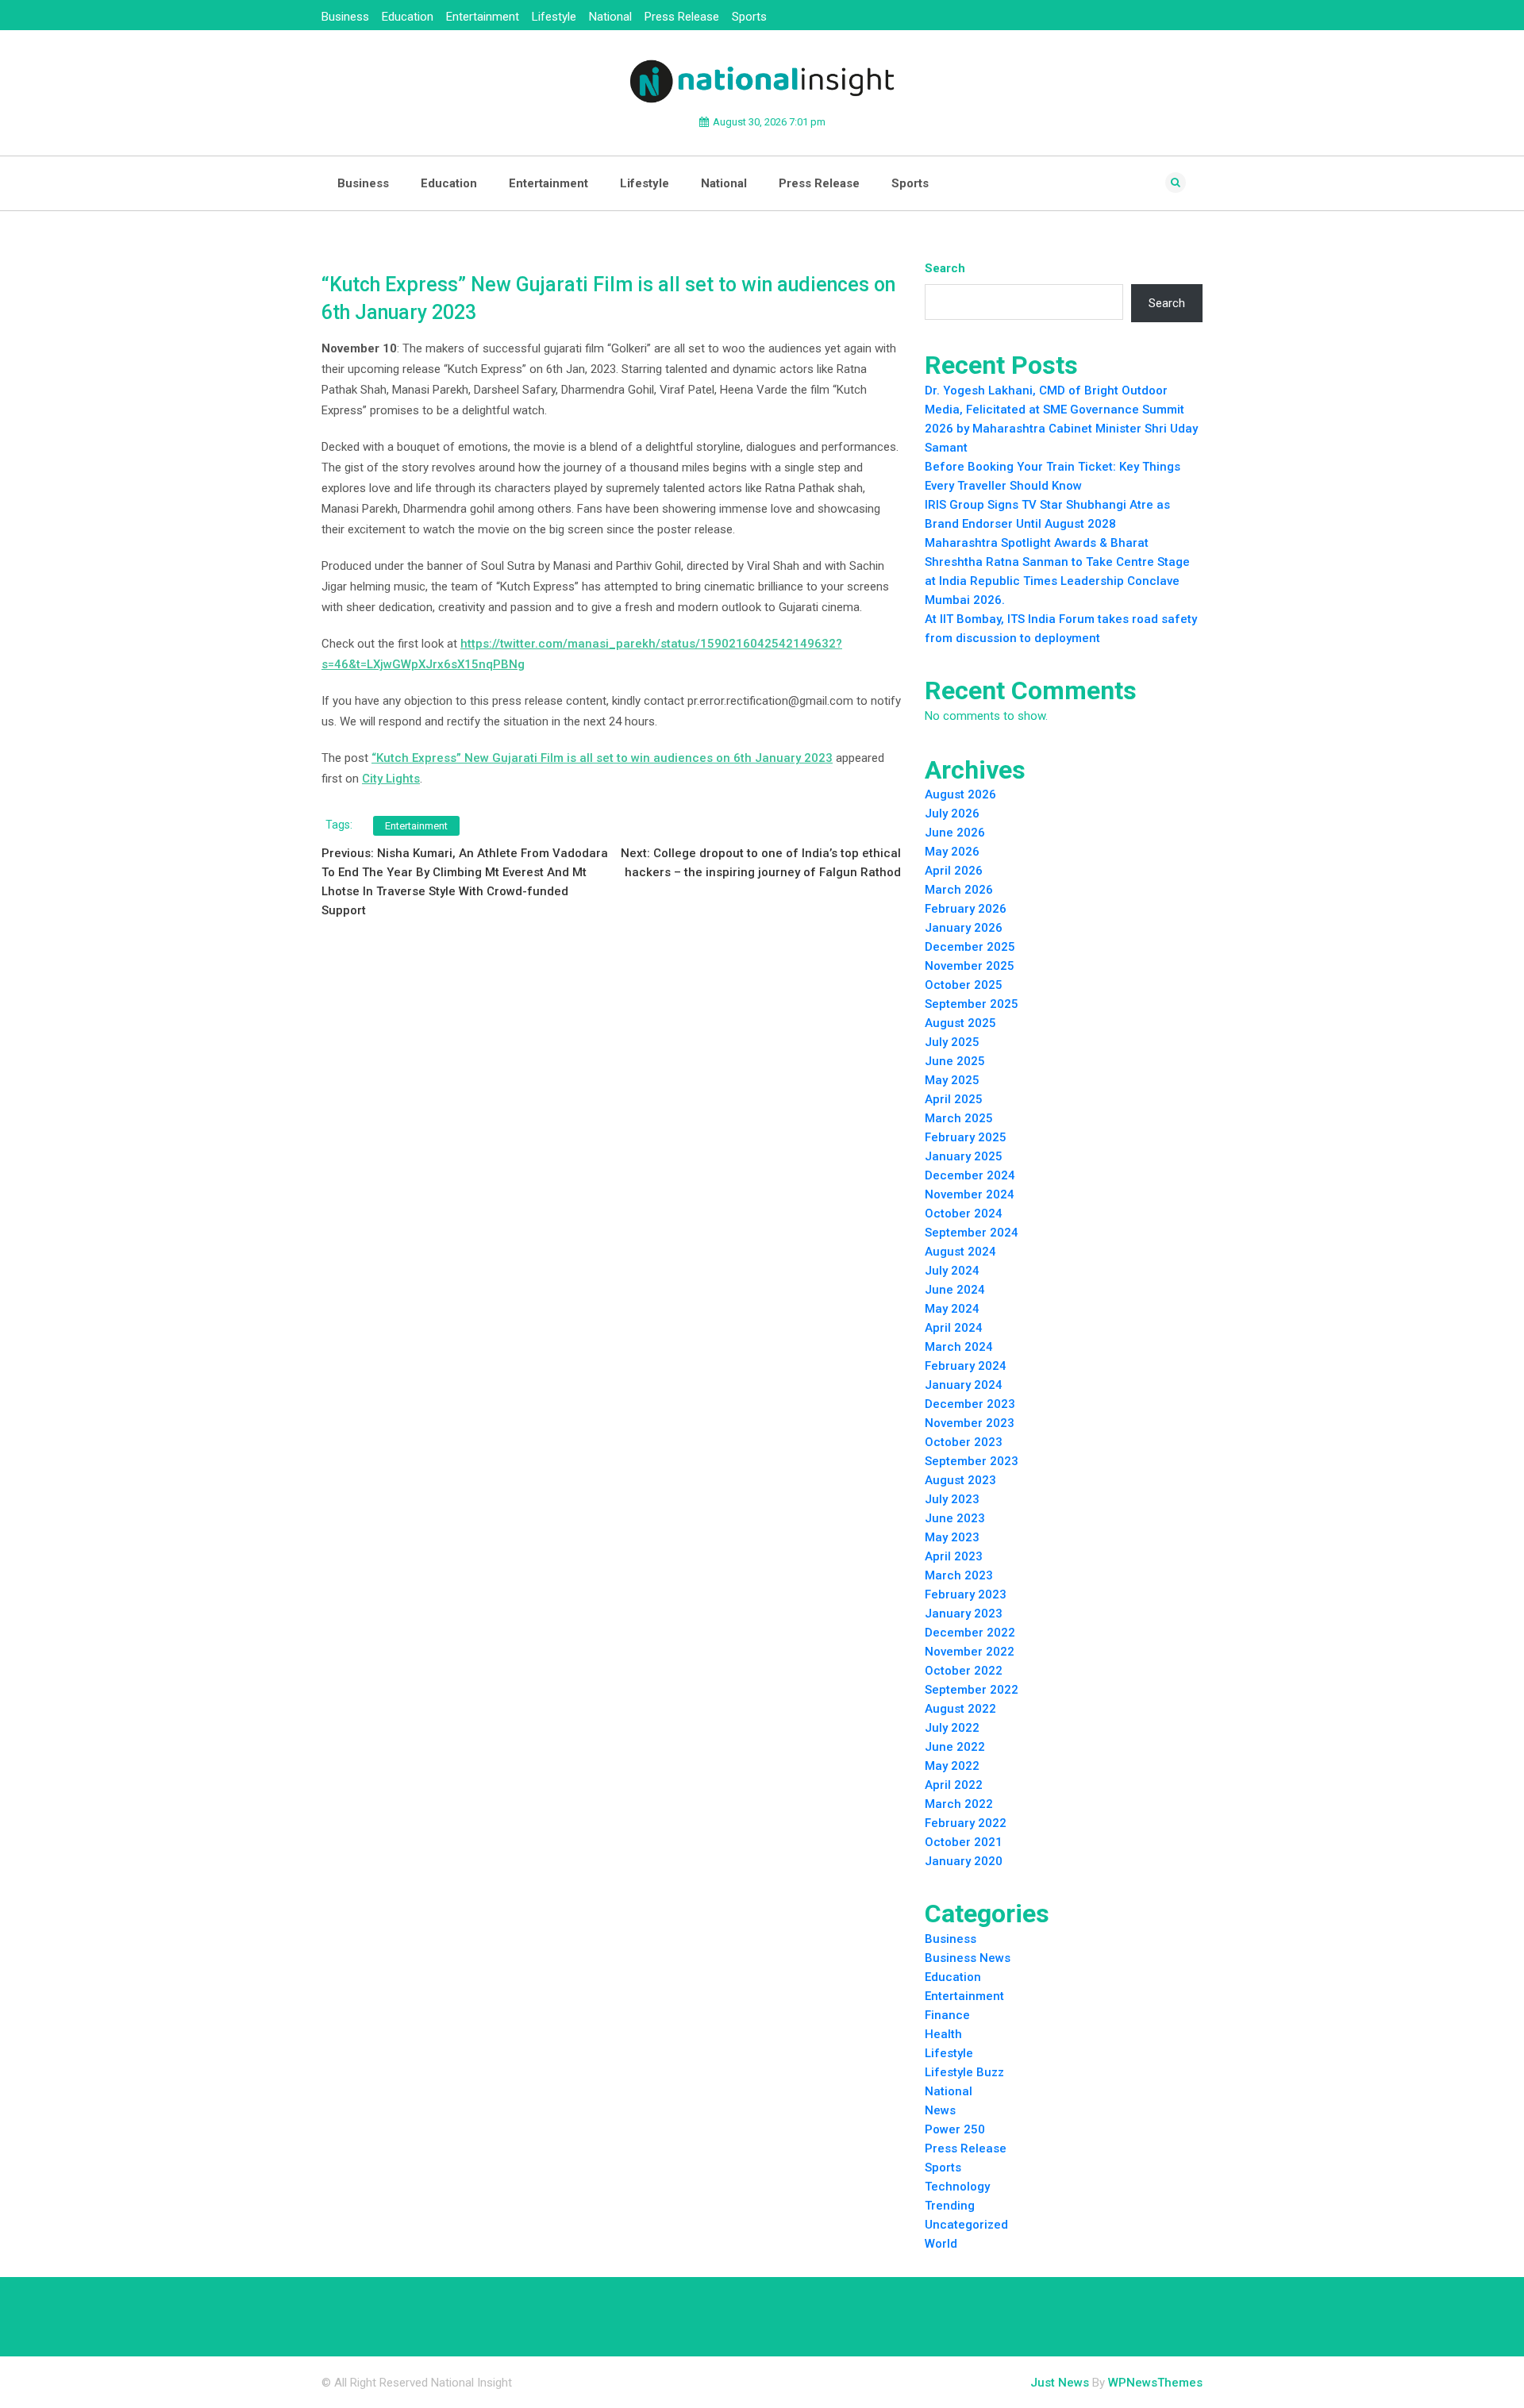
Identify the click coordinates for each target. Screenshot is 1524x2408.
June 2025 (955, 1061)
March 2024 (959, 1347)
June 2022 (955, 1747)
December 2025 (970, 947)
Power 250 (955, 2129)
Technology (957, 2187)
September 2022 (972, 1690)
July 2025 (952, 1042)
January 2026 (964, 928)
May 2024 (952, 1309)
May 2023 (952, 1537)
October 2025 (964, 985)
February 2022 (966, 1823)
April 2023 (954, 1556)
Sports (749, 17)
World (941, 2244)
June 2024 (955, 1290)
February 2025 (966, 1137)
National (610, 17)
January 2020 (964, 1861)
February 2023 (966, 1594)
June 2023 (955, 1518)
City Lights (391, 779)
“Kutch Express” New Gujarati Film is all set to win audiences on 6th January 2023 (602, 758)
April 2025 (954, 1099)
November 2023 (970, 1423)
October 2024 (964, 1214)
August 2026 (960, 794)
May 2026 (952, 852)
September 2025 (972, 1004)
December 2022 (970, 1633)
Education (408, 17)
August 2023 (960, 1480)
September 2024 (972, 1233)
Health (943, 2034)
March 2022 (959, 1804)
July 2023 (952, 1499)
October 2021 (964, 1842)
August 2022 (960, 1709)
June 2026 (955, 833)
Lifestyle (554, 17)
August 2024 (960, 1252)
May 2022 (952, 1766)
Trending (950, 2206)
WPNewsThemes (1155, 2383)
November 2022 (970, 1652)
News (940, 2110)
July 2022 (952, 1728)
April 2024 (954, 1328)
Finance (947, 2015)
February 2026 (966, 909)
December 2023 (970, 1404)
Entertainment (483, 17)
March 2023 (959, 1575)
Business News (968, 1958)
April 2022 (954, 1785)
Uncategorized (966, 2225)
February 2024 (966, 1366)
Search (945, 268)
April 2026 (954, 871)
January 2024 (964, 1385)
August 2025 (960, 1023)
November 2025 (970, 966)
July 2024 (952, 1271)
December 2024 (970, 1175)
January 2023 (964, 1614)
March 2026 (959, 890)
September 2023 (972, 1461)
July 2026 (952, 814)
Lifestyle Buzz (964, 2072)
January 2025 (964, 1156)
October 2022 (964, 1671)
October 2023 (964, 1442)
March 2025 (959, 1118)
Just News (1060, 2383)
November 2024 (970, 1194)
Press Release (682, 17)
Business (345, 17)
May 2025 (952, 1080)
